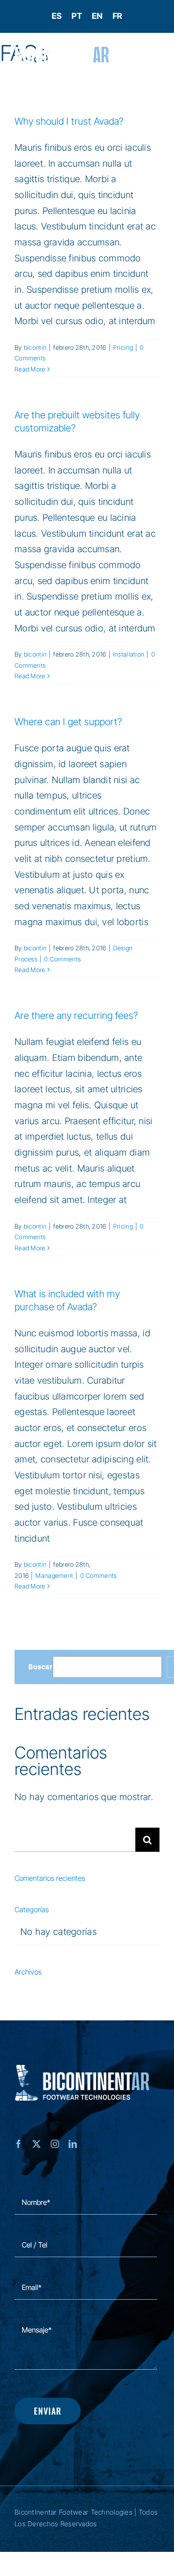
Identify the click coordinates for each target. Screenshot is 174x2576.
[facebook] (19, 2144)
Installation (129, 654)
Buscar (41, 1667)
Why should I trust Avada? (69, 121)
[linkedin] (73, 2144)
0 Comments (62, 959)
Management (54, 1575)
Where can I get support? (68, 722)
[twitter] (36, 2144)
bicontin (35, 347)
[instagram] (55, 2144)
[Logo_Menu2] (62, 51)
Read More (30, 369)
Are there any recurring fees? (76, 1016)
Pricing (123, 347)
